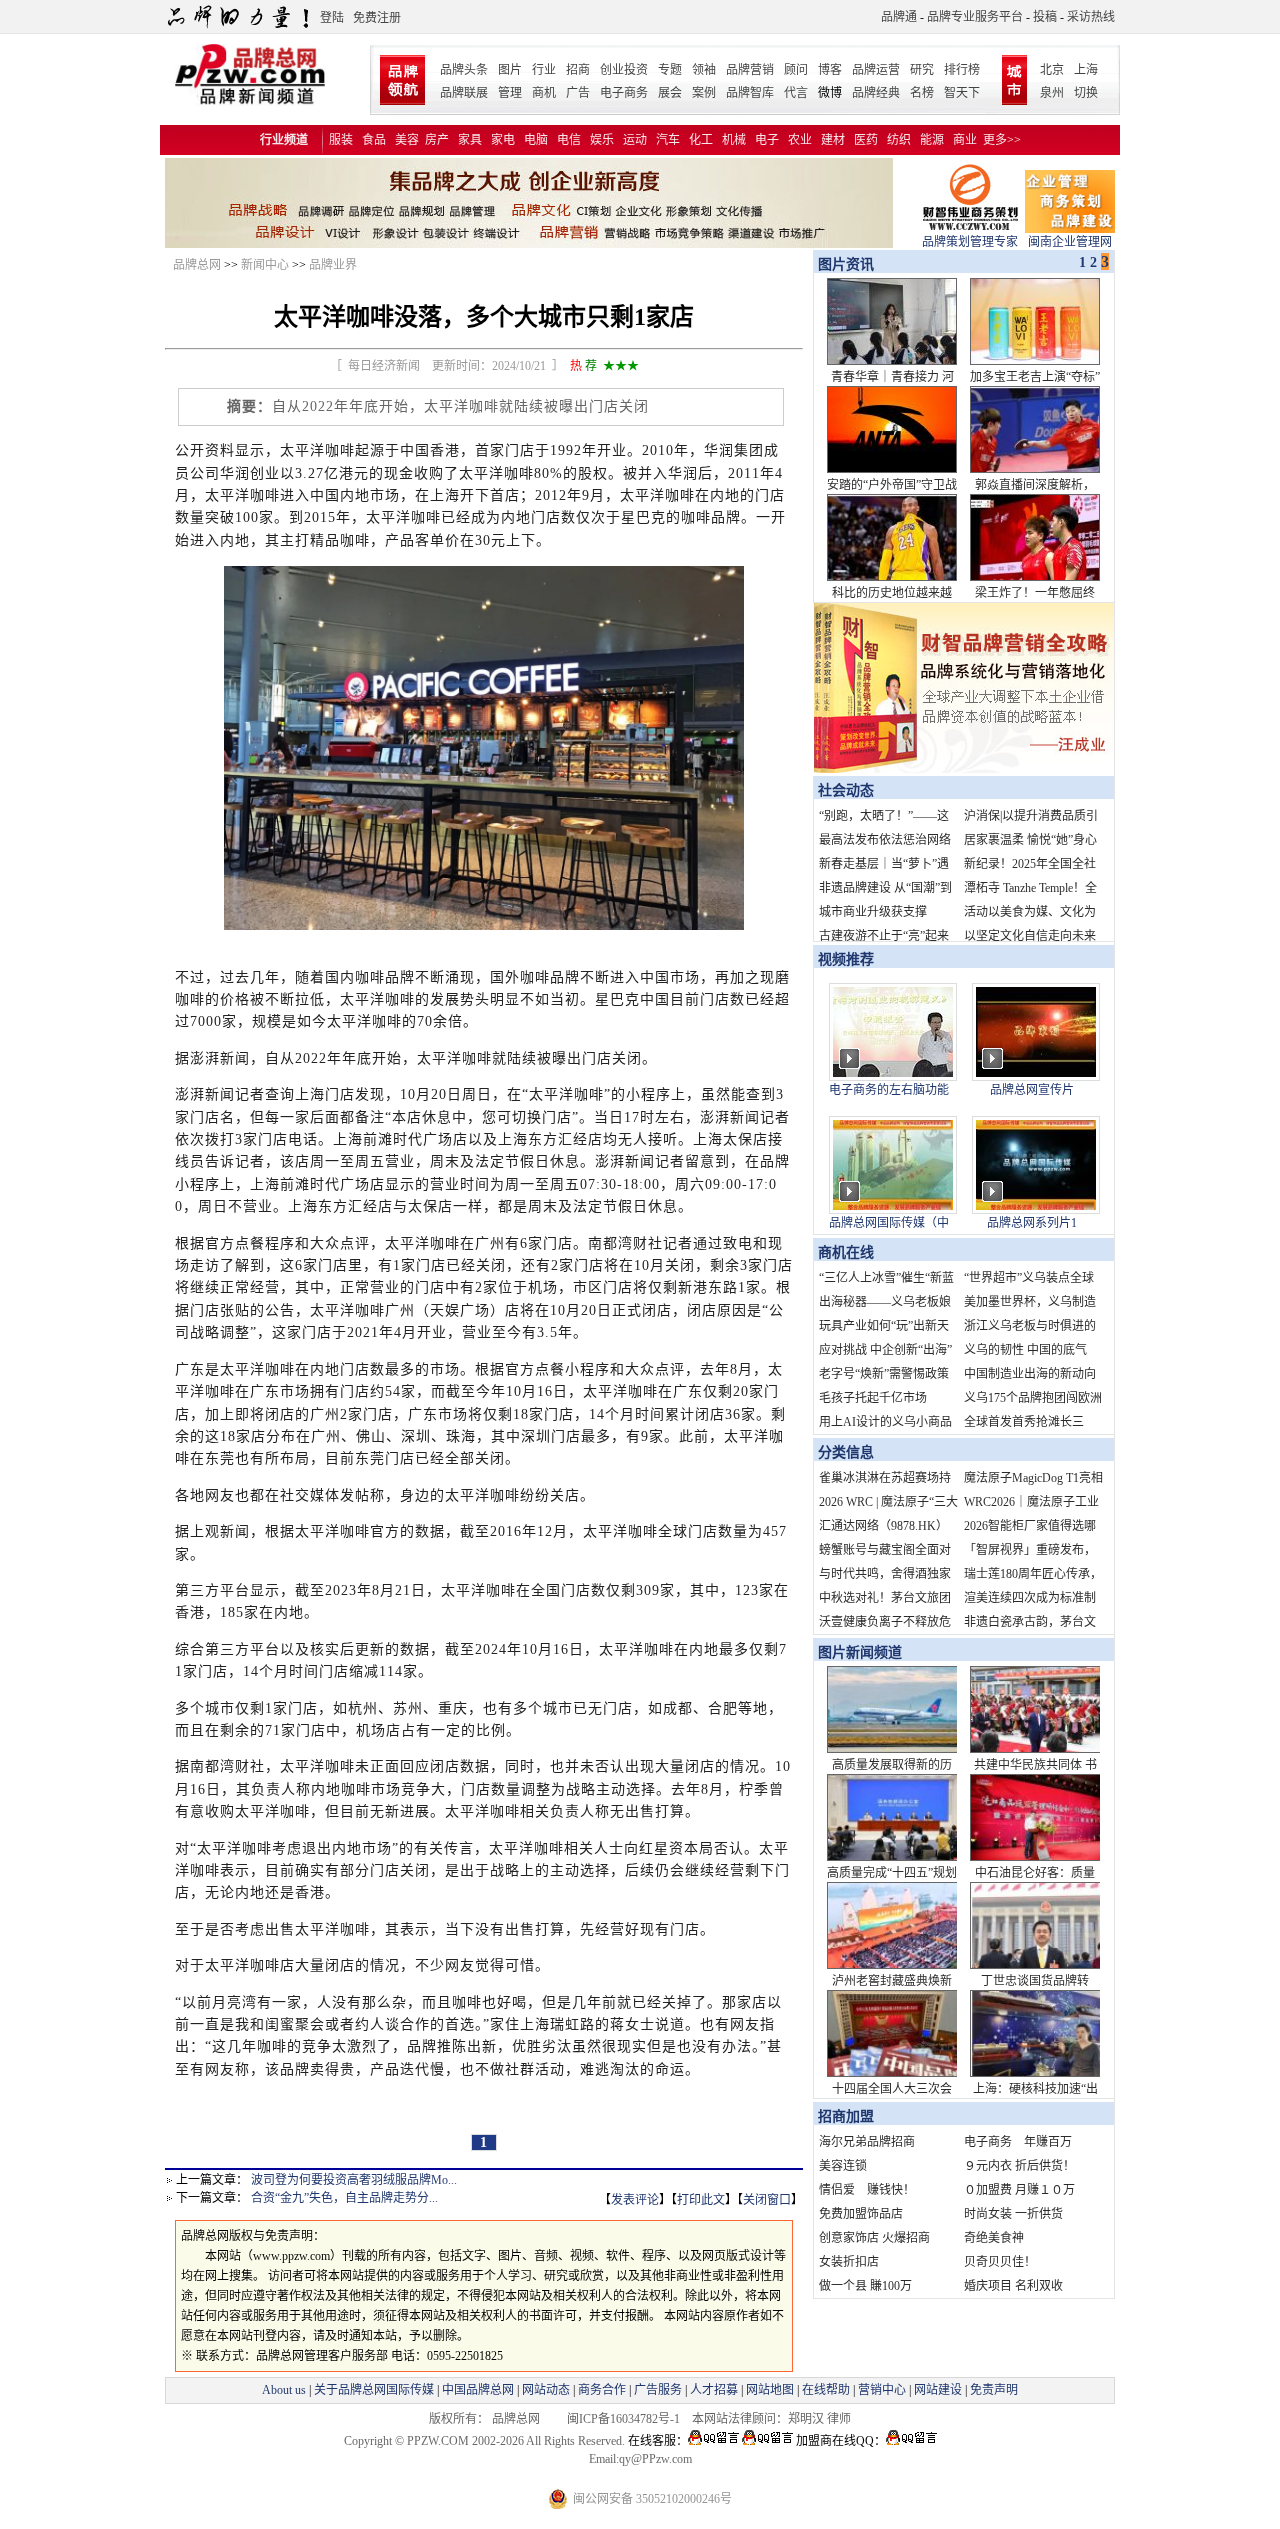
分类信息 (846, 1452)
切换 (1086, 93)
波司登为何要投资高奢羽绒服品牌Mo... (354, 2180)
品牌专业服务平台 (975, 17)
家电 (503, 140)
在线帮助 (826, 2390)
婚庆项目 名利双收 (1013, 2286)
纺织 (899, 140)
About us (284, 2390)
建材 (833, 140)
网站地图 (770, 2390)
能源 (932, 140)
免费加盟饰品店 (861, 2214)
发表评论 (635, 2200)
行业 (544, 70)
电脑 (536, 140)
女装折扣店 (849, 2262)
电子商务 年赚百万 (1018, 2142)
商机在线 (846, 1252)
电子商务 (624, 93)
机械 (734, 140)
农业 (800, 140)
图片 (510, 70)
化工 (701, 140)
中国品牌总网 (478, 2390)
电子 (767, 140)
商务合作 (602, 2390)
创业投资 (624, 70)
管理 (510, 93)
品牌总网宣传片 (1032, 1090)
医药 (866, 140)
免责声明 (992, 2390)
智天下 (962, 93)
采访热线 (1091, 17)
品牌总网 (197, 265)
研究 (922, 70)
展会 (670, 93)
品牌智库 (750, 93)
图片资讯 (844, 264)
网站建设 (938, 2390)
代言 (796, 93)
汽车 (668, 140)
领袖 (704, 70)
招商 (578, 70)
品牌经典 (876, 93)
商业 (965, 140)
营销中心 (882, 2390)
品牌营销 (750, 70)
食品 (374, 140)
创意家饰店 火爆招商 (874, 2238)
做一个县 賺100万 (865, 2286)
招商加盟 (846, 2116)
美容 (407, 140)
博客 (830, 70)
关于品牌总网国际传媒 (374, 2390)
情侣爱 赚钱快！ (867, 2190)
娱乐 (602, 140)
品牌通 (899, 17)
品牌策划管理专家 (970, 242)
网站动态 (546, 2390)
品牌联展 (464, 93)
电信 (569, 140)
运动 (635, 140)
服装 (341, 140)
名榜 (922, 93)
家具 (470, 140)
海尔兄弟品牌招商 (867, 2142)
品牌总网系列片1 (1032, 1223)
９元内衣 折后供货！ (1019, 2166)
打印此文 (701, 2200)
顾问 (796, 70)
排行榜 (962, 70)
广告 (578, 93)
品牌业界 (333, 265)
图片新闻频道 (860, 1652)
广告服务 (658, 2390)
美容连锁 (843, 2166)
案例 (704, 93)
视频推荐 (846, 959)
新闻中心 (265, 265)
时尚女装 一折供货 (1013, 2214)
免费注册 (377, 18)
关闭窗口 (767, 2200)
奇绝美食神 (994, 2238)
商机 (544, 93)
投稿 (1045, 17)
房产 (437, 140)
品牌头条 (464, 70)
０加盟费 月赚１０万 (1019, 2190)
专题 (670, 70)
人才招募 (714, 2390)
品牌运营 (876, 70)
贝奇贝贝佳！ (1000, 2262)
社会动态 (846, 790)
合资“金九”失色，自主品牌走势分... (344, 2198)
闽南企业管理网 (1070, 242)
